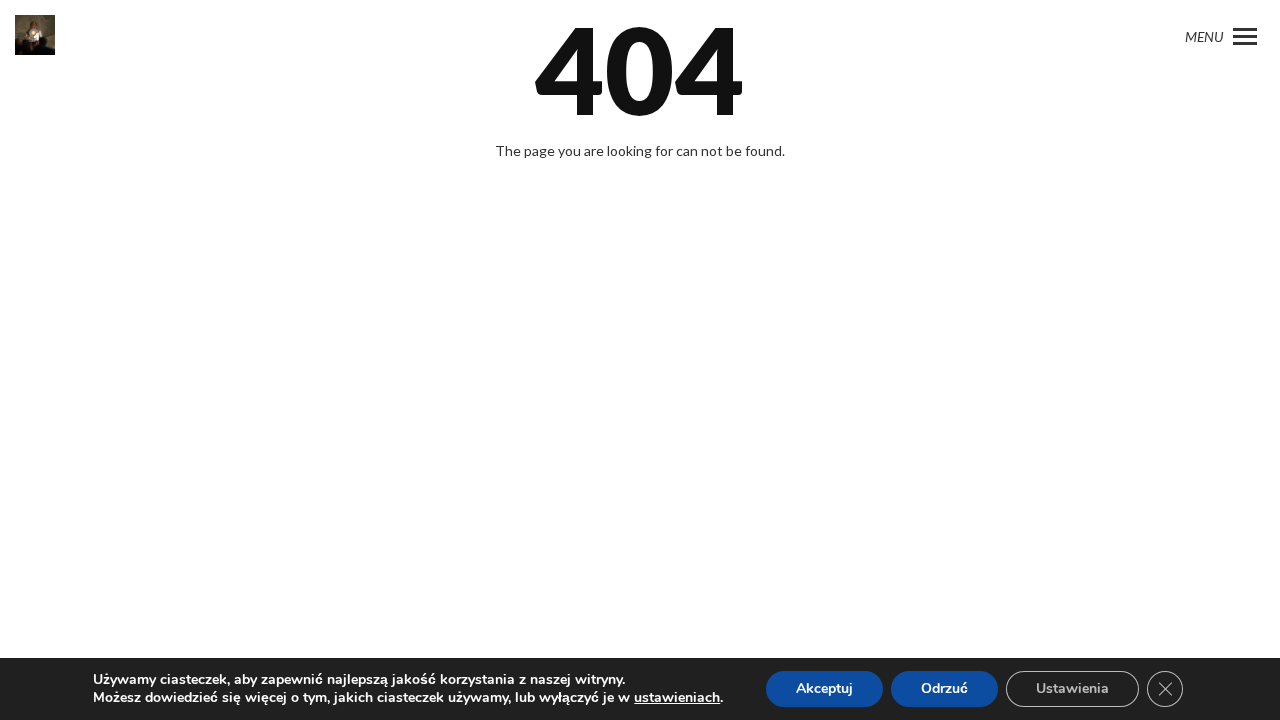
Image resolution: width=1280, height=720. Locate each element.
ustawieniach (677, 698)
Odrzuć (944, 688)
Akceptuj (824, 688)
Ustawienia (1072, 688)
